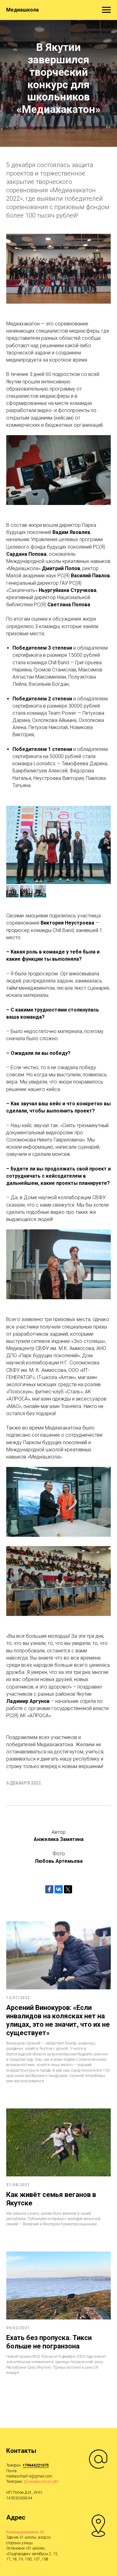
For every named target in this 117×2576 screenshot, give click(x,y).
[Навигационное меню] (106, 10)
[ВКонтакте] (59, 1889)
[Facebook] (49, 1889)
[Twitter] (68, 1889)
